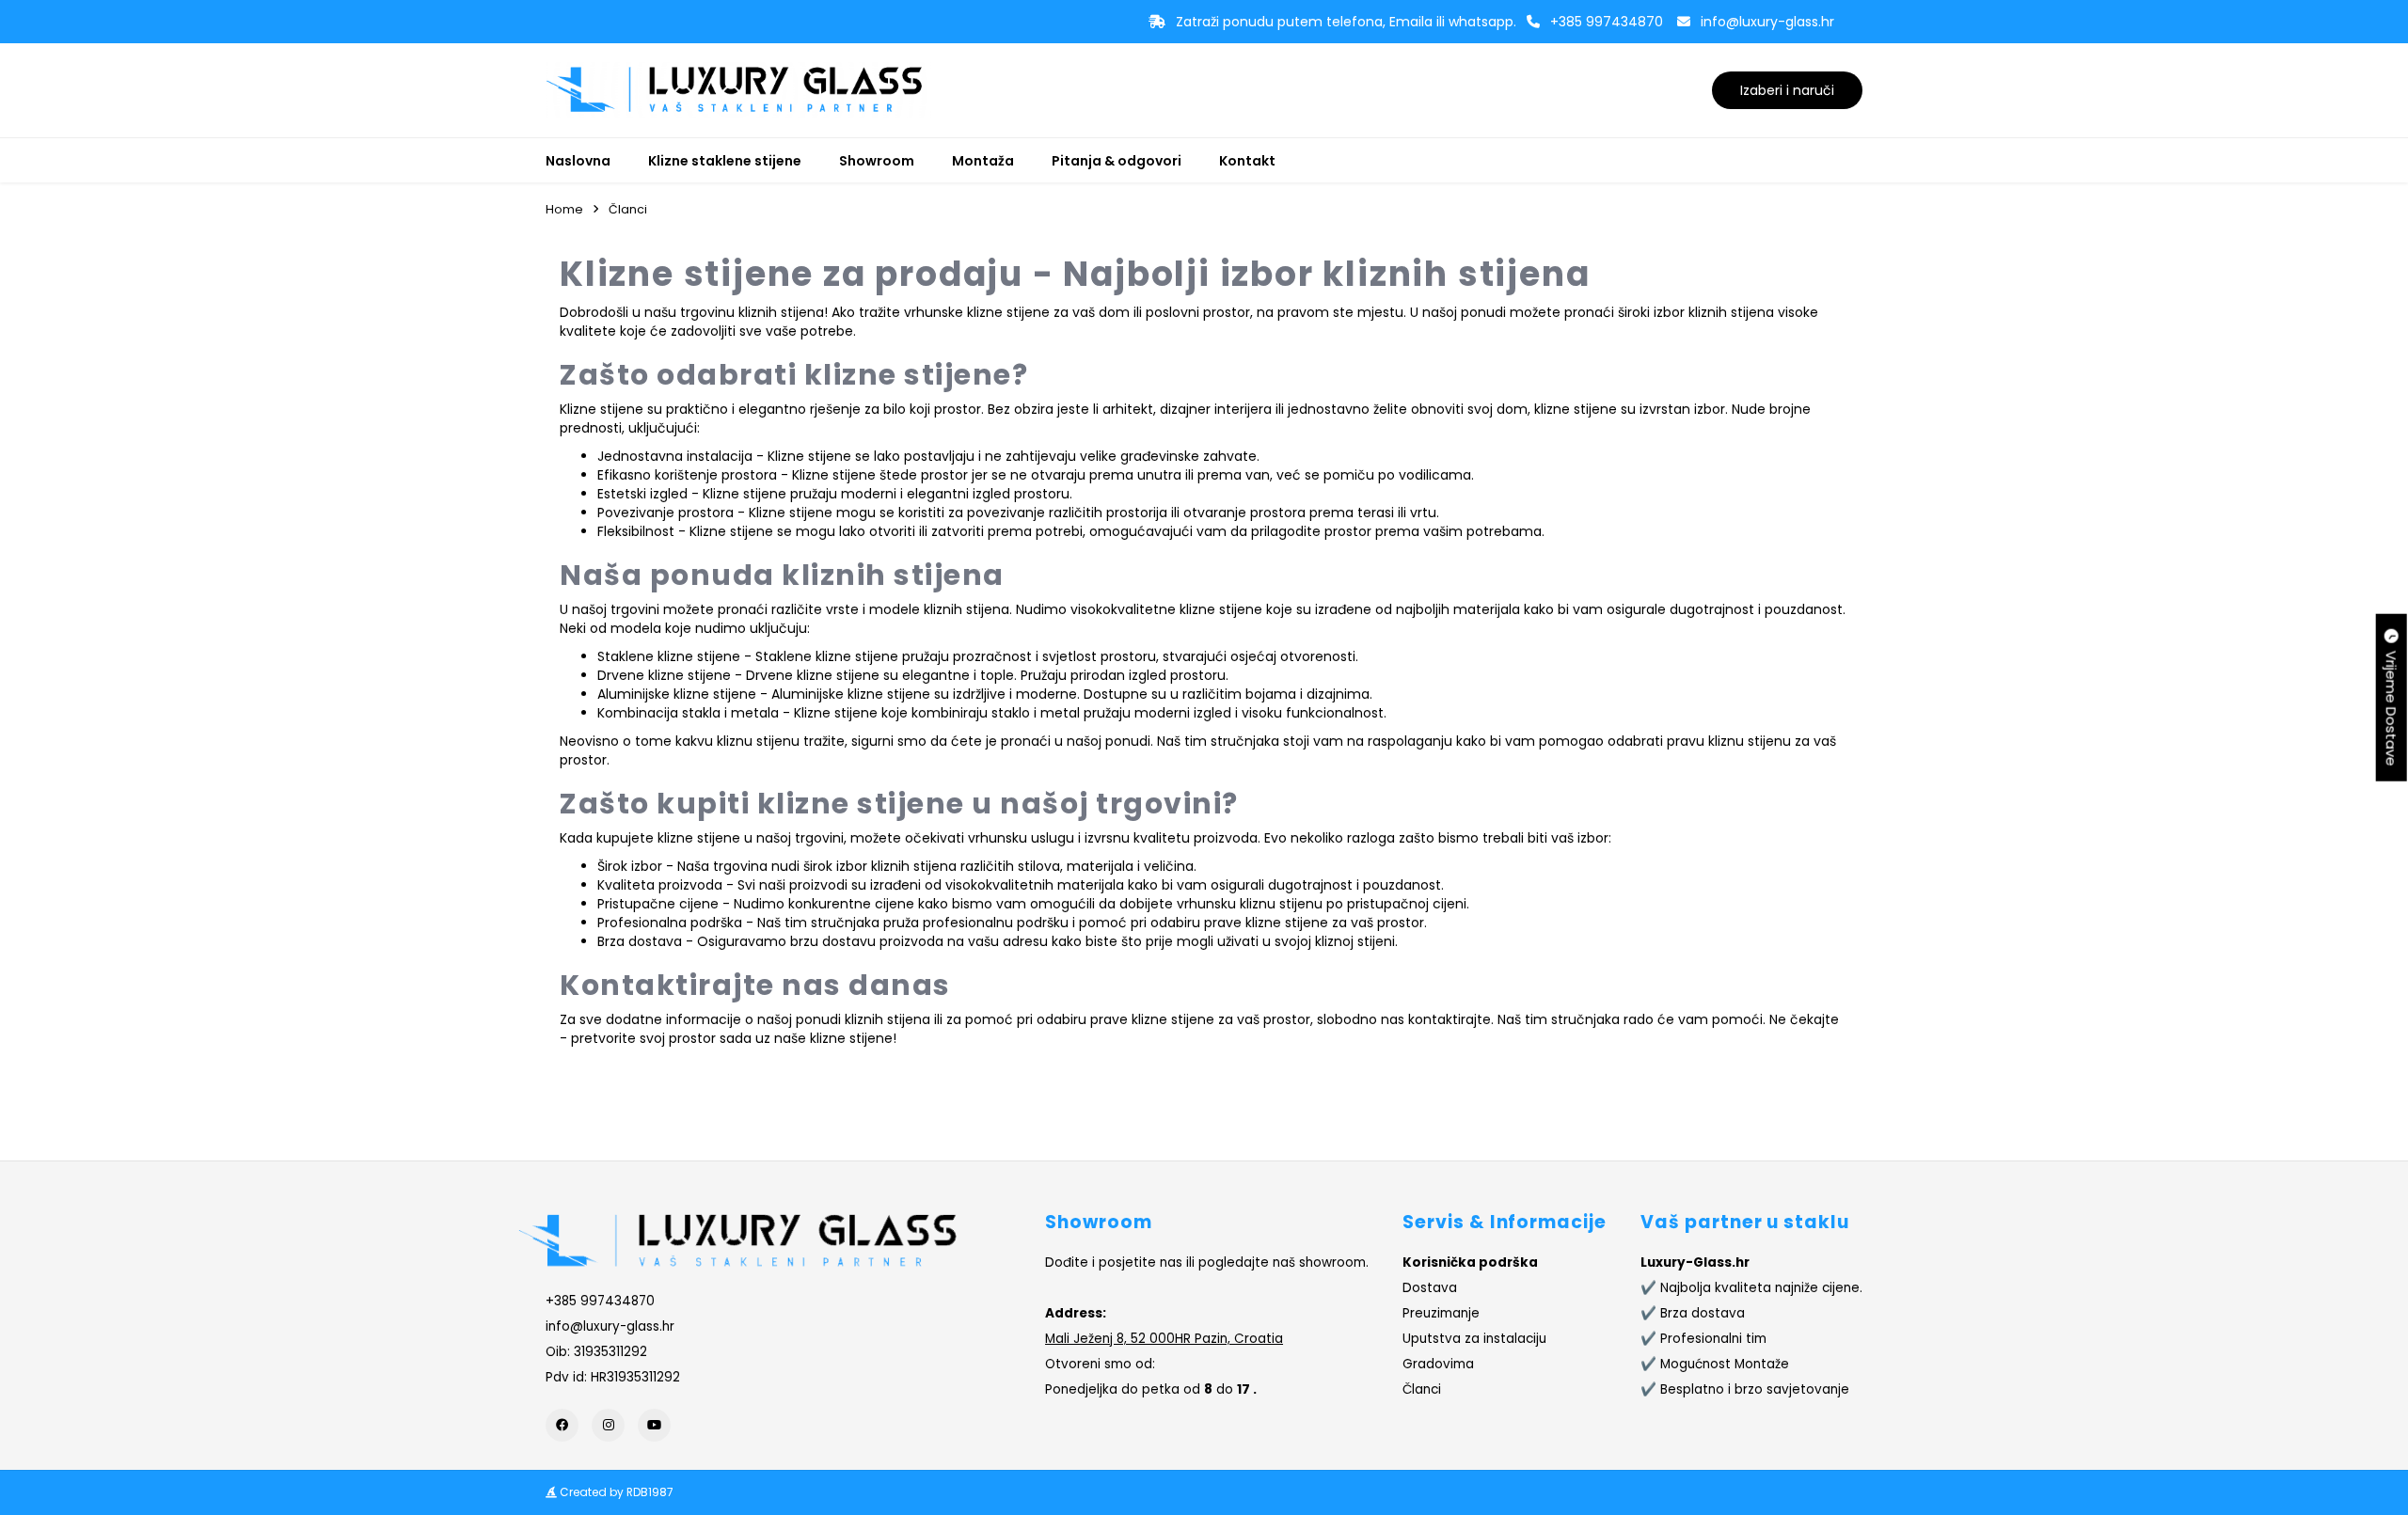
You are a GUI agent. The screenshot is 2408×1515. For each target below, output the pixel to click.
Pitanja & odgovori (1117, 161)
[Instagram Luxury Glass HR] (608, 1425)
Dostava (1430, 1288)
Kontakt (1247, 161)
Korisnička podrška (1470, 1262)
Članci (628, 209)
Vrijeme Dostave (2392, 705)
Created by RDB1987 (615, 1492)
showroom (1332, 1262)
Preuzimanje (1441, 1313)
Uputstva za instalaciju (1474, 1339)
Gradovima (1438, 1364)
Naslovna (578, 161)
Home (564, 209)
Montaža (983, 161)
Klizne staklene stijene (725, 161)
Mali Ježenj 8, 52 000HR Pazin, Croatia (1164, 1339)
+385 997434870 (1607, 22)
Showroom (877, 161)
